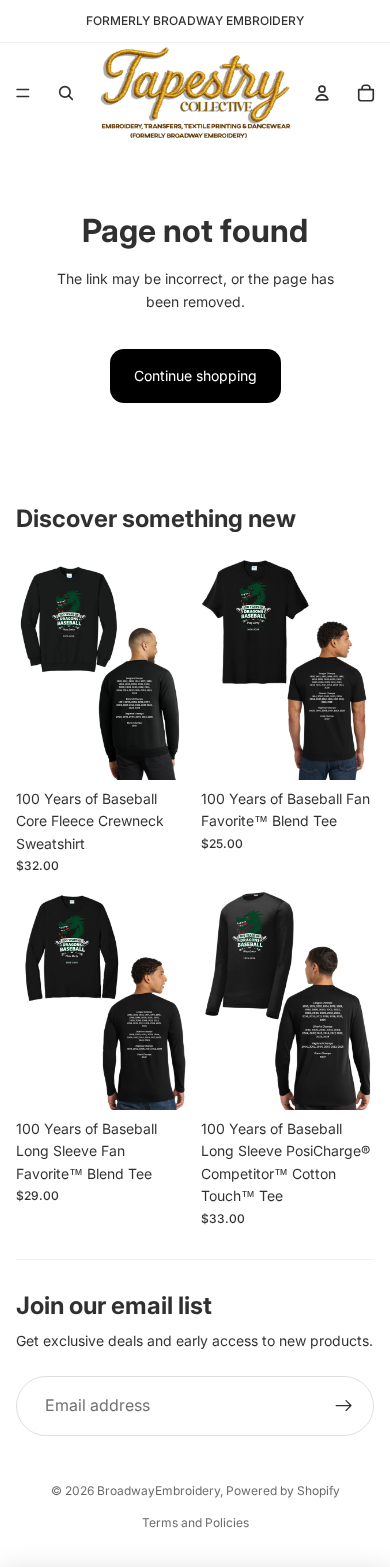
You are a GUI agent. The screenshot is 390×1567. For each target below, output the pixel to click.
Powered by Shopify (283, 1490)
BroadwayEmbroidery (158, 1490)
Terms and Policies (195, 1522)
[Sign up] (344, 1406)
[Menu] (23, 93)
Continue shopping (195, 375)
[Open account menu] (322, 93)
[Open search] (66, 93)
